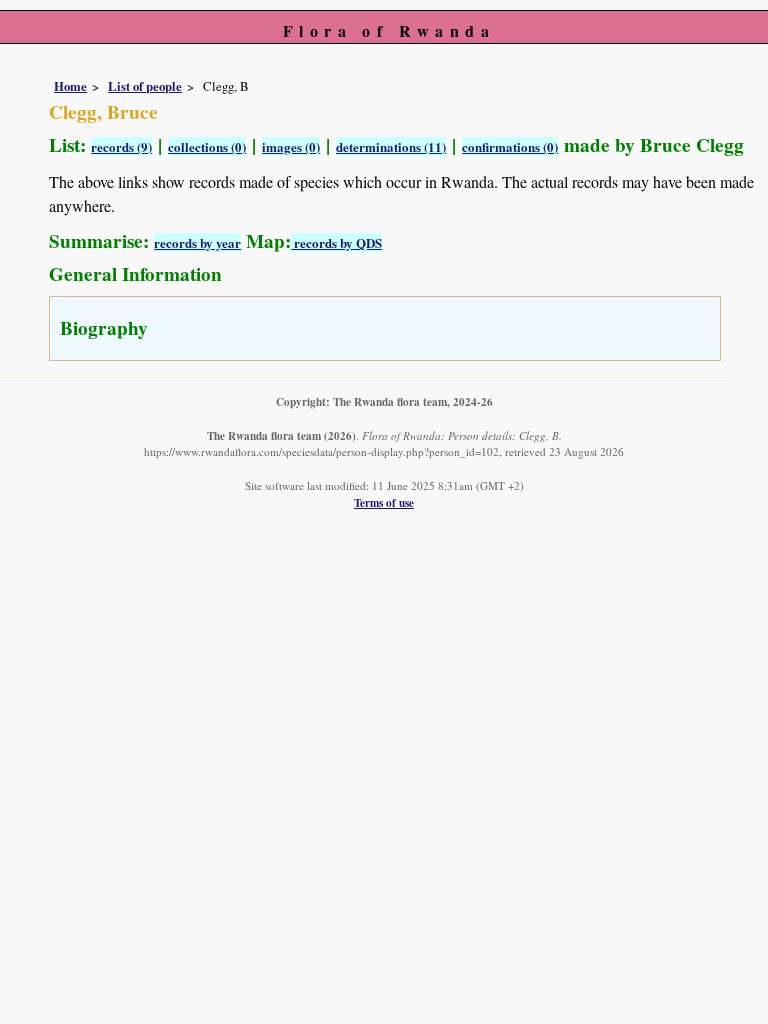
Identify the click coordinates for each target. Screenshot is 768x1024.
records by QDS (336, 242)
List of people (145, 86)
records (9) (121, 146)
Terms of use (384, 502)
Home (70, 86)
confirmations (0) (510, 146)
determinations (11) (391, 146)
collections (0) (207, 146)
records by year (197, 242)
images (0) (291, 146)
